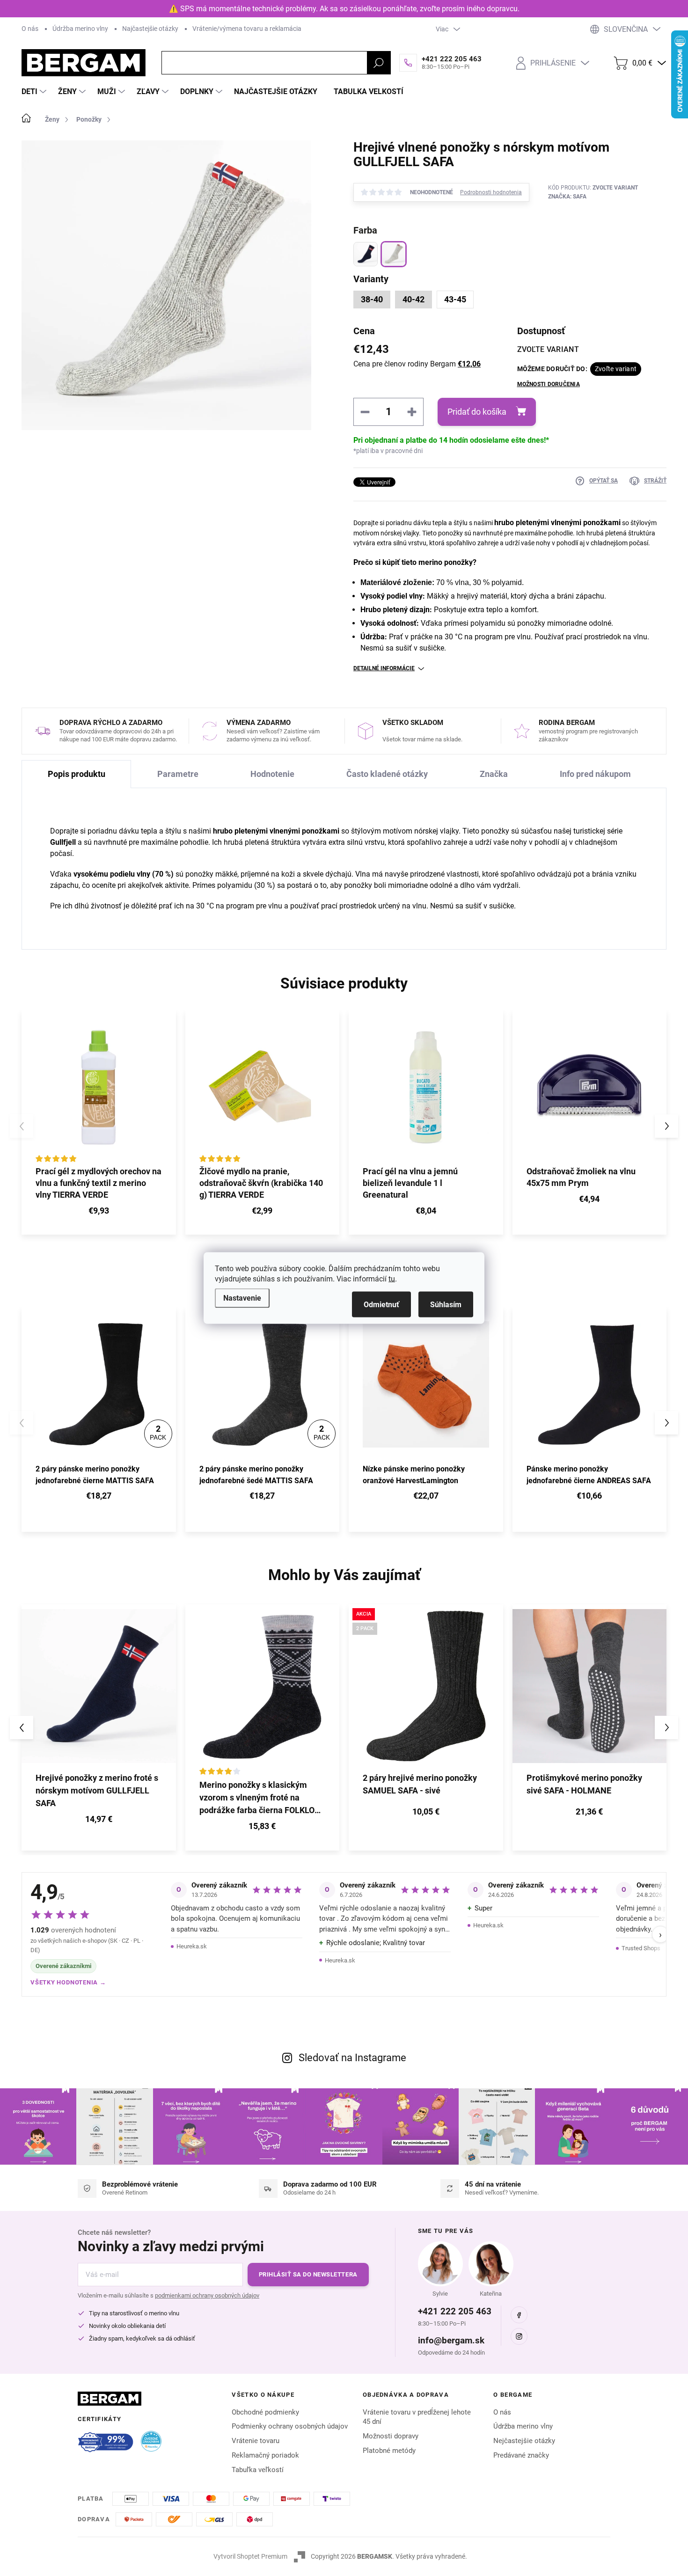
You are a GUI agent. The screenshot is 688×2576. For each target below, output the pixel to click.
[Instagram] (519, 2336)
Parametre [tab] (178, 774)
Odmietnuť (381, 1305)
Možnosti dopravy (391, 2436)
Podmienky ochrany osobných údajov (290, 2426)
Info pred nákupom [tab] (595, 774)
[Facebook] (519, 2315)
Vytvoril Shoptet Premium (250, 2556)
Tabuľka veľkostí (258, 2470)
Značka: (567, 197)
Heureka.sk (192, 1946)
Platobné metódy (389, 2451)
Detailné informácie (384, 668)
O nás (30, 29)
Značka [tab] (494, 774)
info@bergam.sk (451, 2340)
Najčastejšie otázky (150, 29)
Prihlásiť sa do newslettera (308, 2274)
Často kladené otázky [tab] (387, 774)
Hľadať (379, 63)
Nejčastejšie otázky (524, 2441)
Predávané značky (521, 2455)
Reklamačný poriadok (265, 2455)
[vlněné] (394, 254)
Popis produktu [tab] (77, 774)
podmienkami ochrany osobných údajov (207, 2295)
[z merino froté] (366, 254)
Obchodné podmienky (265, 2412)
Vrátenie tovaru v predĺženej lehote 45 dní (417, 2417)
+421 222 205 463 (455, 2311)
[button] (666, 1126)
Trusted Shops (641, 1948)
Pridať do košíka (477, 412)
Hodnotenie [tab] (272, 774)
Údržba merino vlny (80, 29)
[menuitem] (35, 92)
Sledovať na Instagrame (352, 2058)
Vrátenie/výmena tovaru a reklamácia (247, 29)
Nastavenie (242, 1298)
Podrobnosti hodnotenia (491, 192)
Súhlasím (446, 1305)
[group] (99, 1727)
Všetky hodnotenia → (68, 1982)
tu (392, 1279)
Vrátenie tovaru (256, 2441)
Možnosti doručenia (549, 384)
